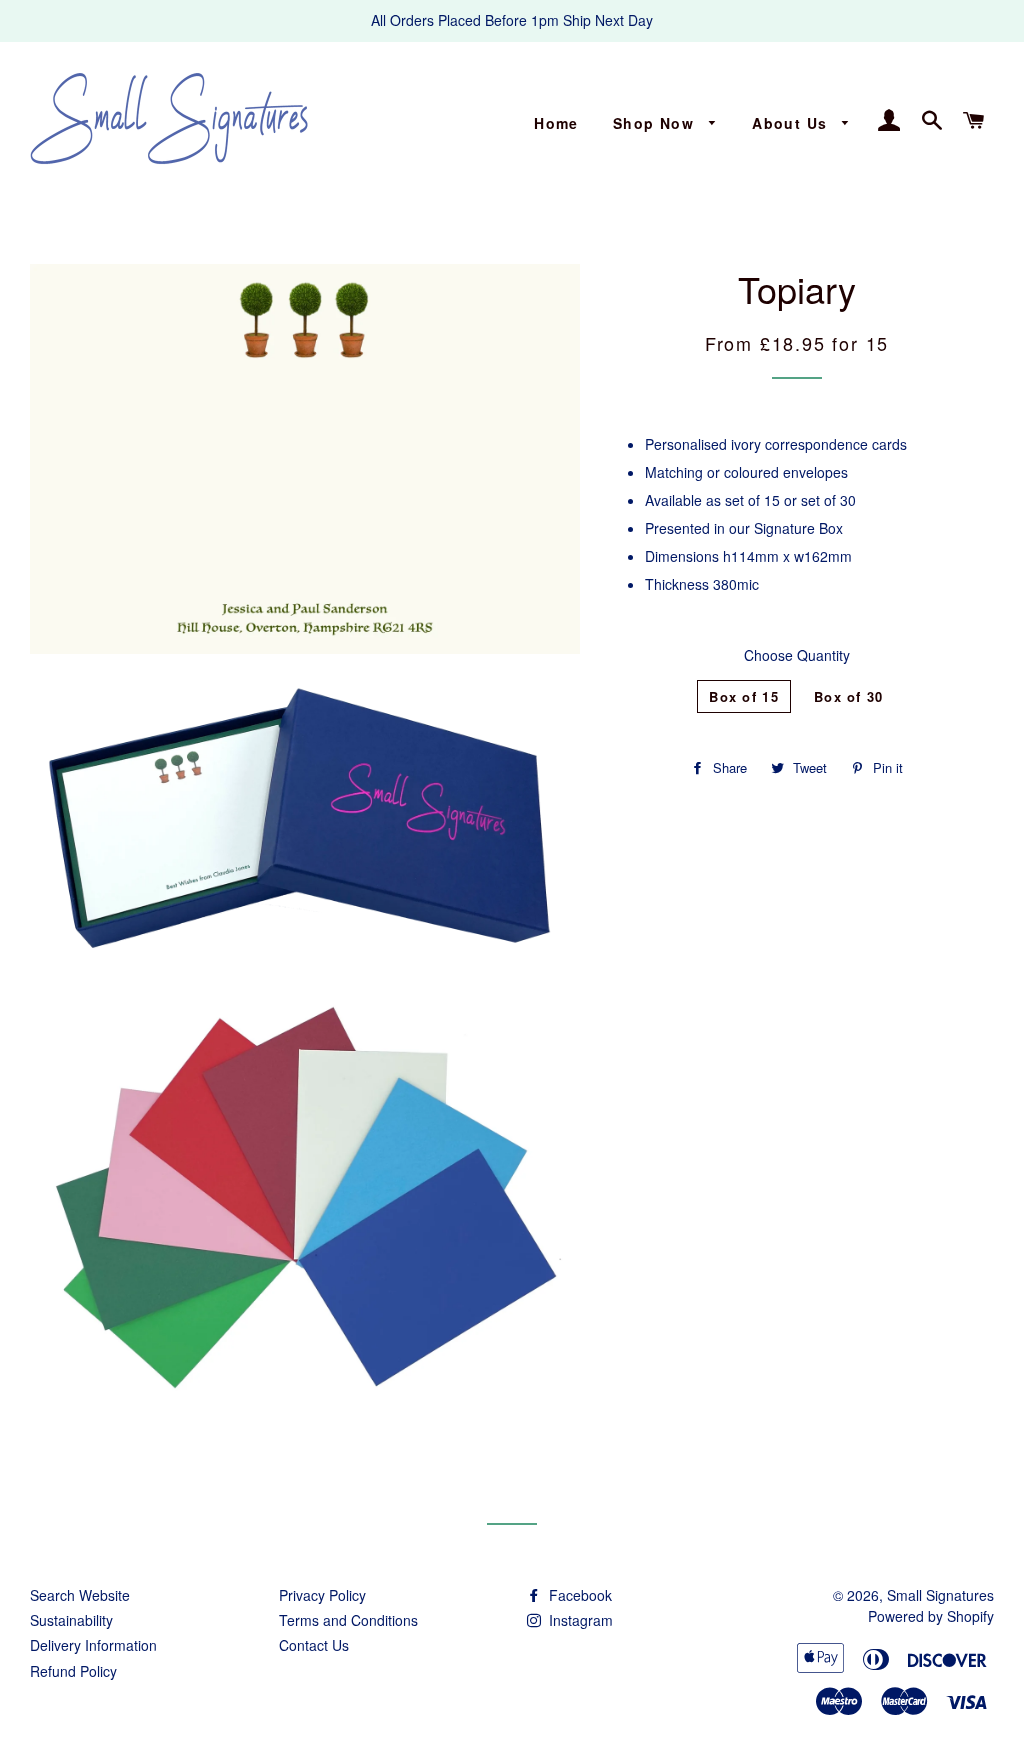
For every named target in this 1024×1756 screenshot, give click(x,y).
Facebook (578, 1595)
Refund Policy (73, 1671)
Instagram (579, 1620)
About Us (792, 123)
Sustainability (71, 1620)
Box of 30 (849, 696)
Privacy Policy (322, 1595)
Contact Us (314, 1645)
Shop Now (656, 123)
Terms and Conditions (348, 1620)
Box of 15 (744, 696)
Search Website (80, 1595)
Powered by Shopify (931, 1616)
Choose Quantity (797, 655)
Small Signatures (940, 1595)
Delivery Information (93, 1645)
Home (556, 123)
